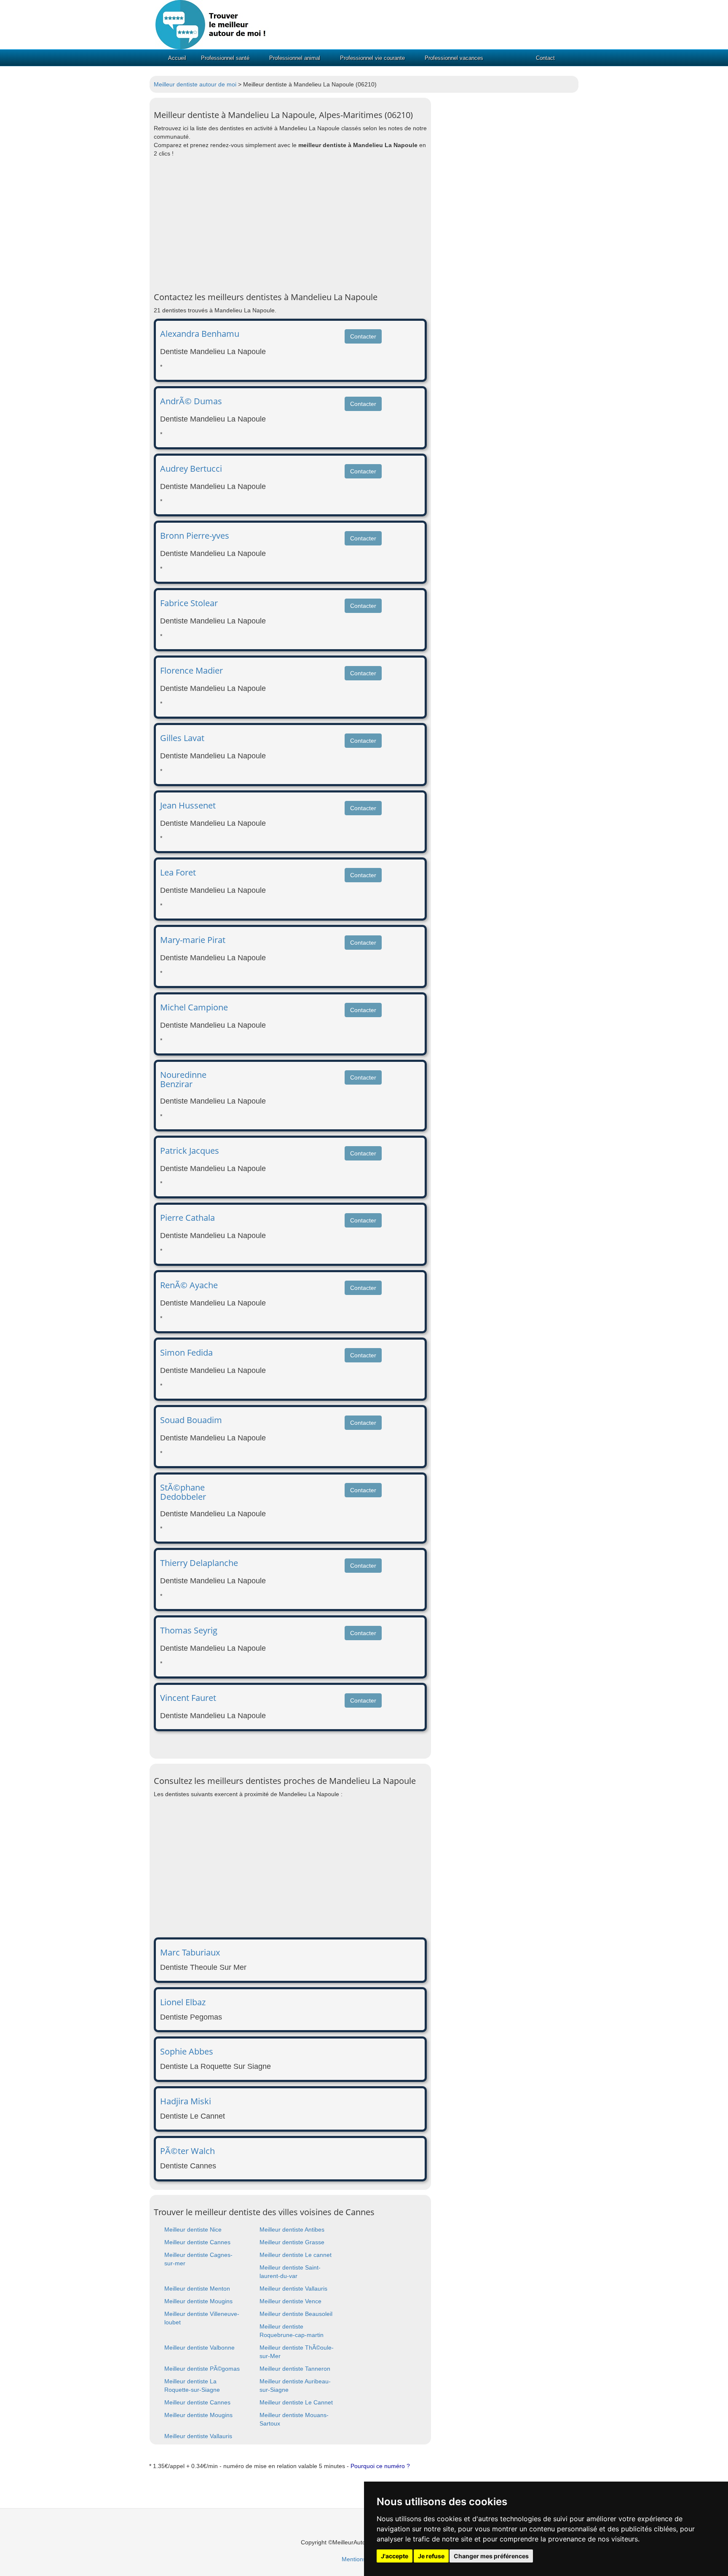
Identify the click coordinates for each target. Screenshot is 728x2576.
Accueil (177, 58)
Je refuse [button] (431, 2556)
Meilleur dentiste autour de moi (195, 84)
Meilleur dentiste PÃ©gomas (202, 2369)
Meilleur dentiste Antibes (292, 2229)
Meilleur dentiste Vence (290, 2301)
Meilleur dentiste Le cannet (296, 2255)
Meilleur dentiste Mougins (198, 2301)
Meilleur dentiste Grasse (292, 2242)
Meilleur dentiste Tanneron (295, 2369)
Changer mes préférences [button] (491, 2556)
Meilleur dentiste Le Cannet (296, 2402)
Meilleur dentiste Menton (197, 2289)
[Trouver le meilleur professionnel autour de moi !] (212, 24)
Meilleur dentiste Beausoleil (296, 2314)
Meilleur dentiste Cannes (197, 2242)
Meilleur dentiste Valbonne (199, 2348)
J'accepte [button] (395, 2556)
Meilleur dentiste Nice (193, 2229)
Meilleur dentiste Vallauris (293, 2289)
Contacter (363, 336)
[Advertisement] (290, 225)
